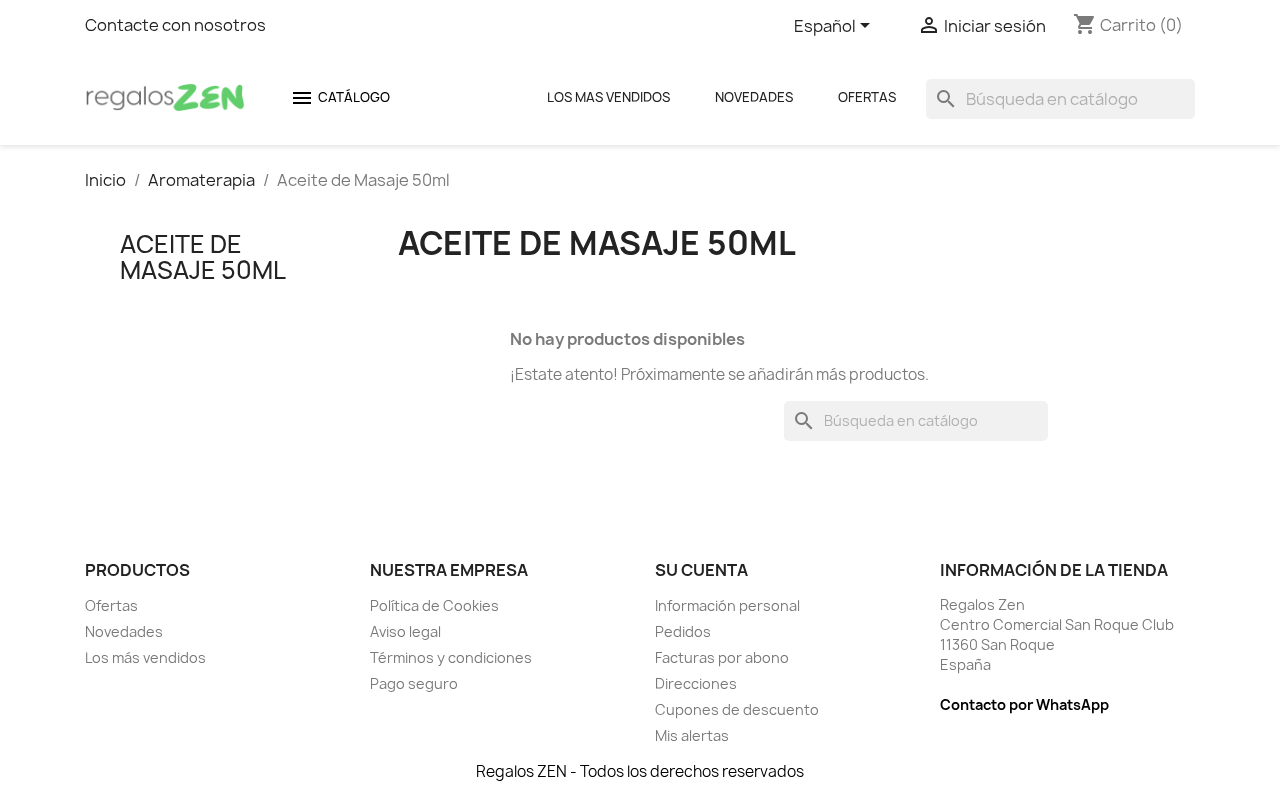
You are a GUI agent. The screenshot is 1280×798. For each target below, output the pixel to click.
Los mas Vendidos (608, 97)
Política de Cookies (434, 605)
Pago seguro (414, 683)
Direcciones (696, 683)
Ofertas (867, 97)
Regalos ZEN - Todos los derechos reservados (640, 771)
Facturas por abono (722, 657)
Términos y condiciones (451, 657)
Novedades (754, 97)
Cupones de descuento (737, 709)
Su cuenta (701, 570)
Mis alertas (692, 735)
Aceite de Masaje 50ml (203, 257)
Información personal (727, 605)
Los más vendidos (145, 657)
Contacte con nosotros (175, 25)
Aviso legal (405, 631)
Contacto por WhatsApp (1024, 704)
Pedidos (683, 631)
